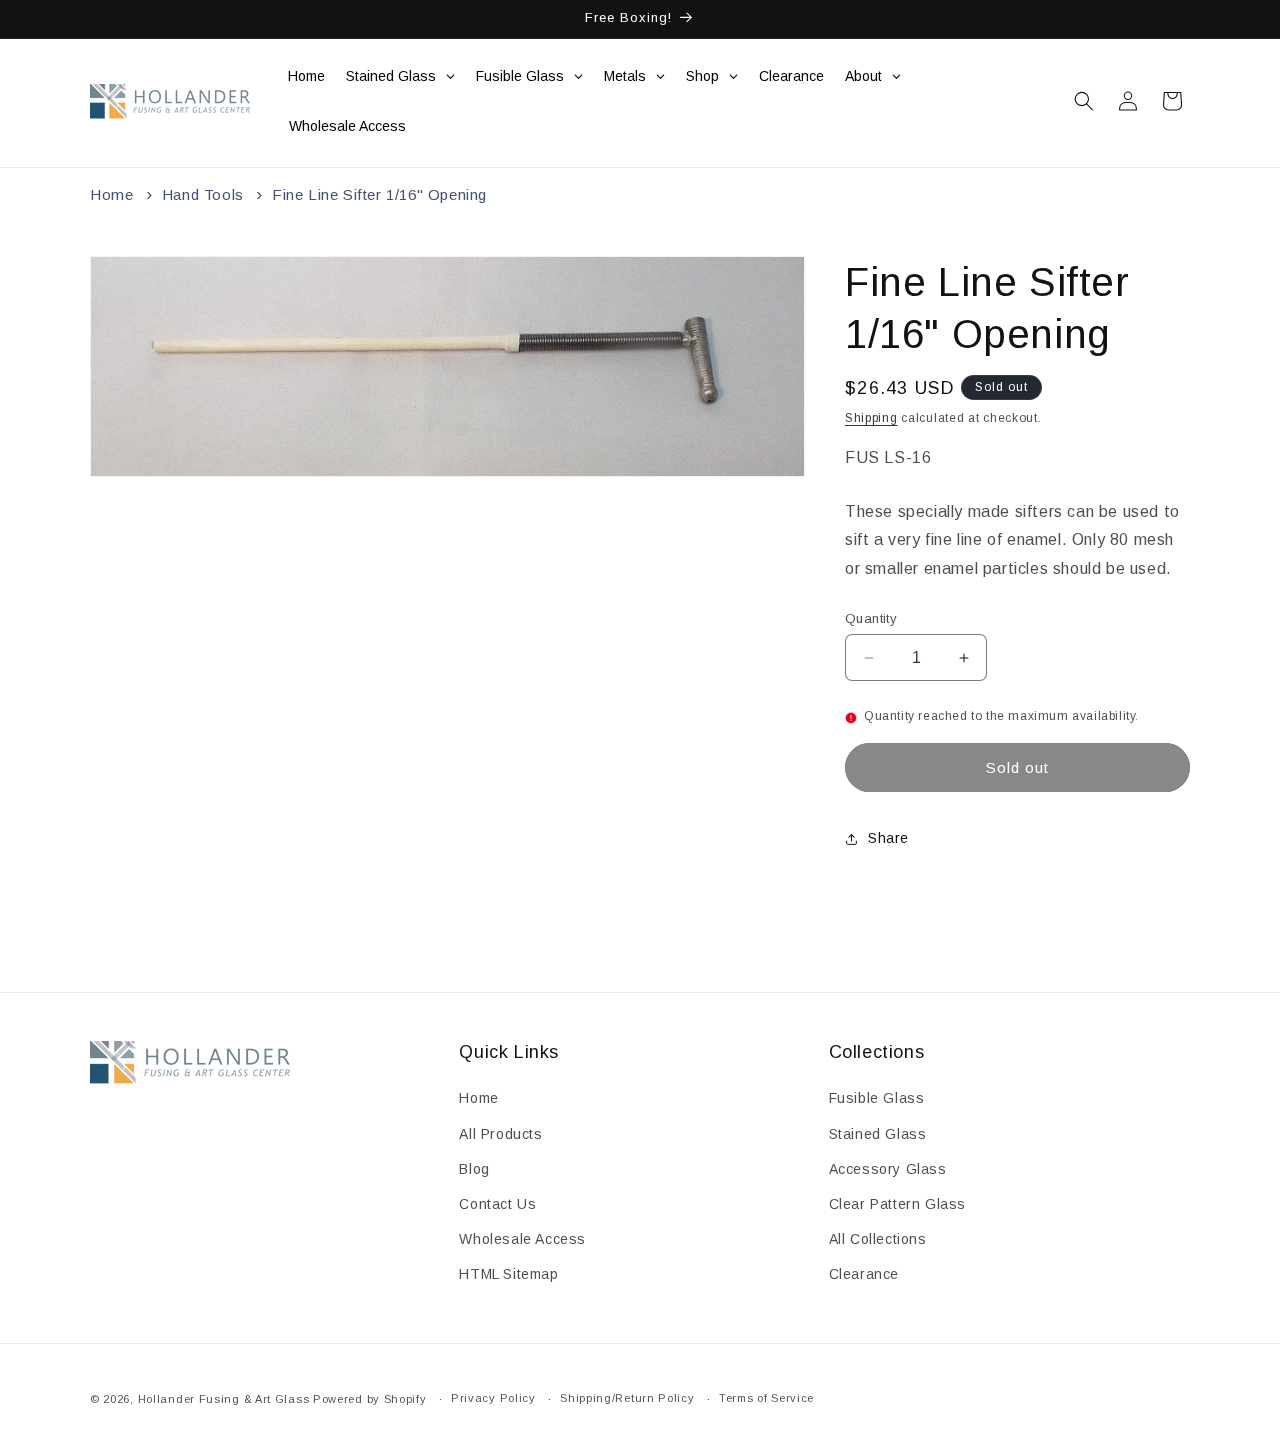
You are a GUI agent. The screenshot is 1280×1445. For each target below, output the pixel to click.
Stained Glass (878, 1134)
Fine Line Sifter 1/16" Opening (379, 194)
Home (111, 194)
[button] (1084, 101)
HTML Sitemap (508, 1274)
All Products (500, 1134)
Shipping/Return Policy (627, 1398)
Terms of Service (766, 1398)
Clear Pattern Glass (897, 1204)
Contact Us (497, 1204)
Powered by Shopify (370, 1399)
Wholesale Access (522, 1239)
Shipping (871, 418)
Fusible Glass (877, 1098)
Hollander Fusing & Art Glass (224, 1399)
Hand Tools (203, 194)
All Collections (878, 1239)
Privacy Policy (493, 1398)
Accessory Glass (888, 1169)
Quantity (871, 618)
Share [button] (888, 839)
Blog (474, 1169)
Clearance (864, 1274)
